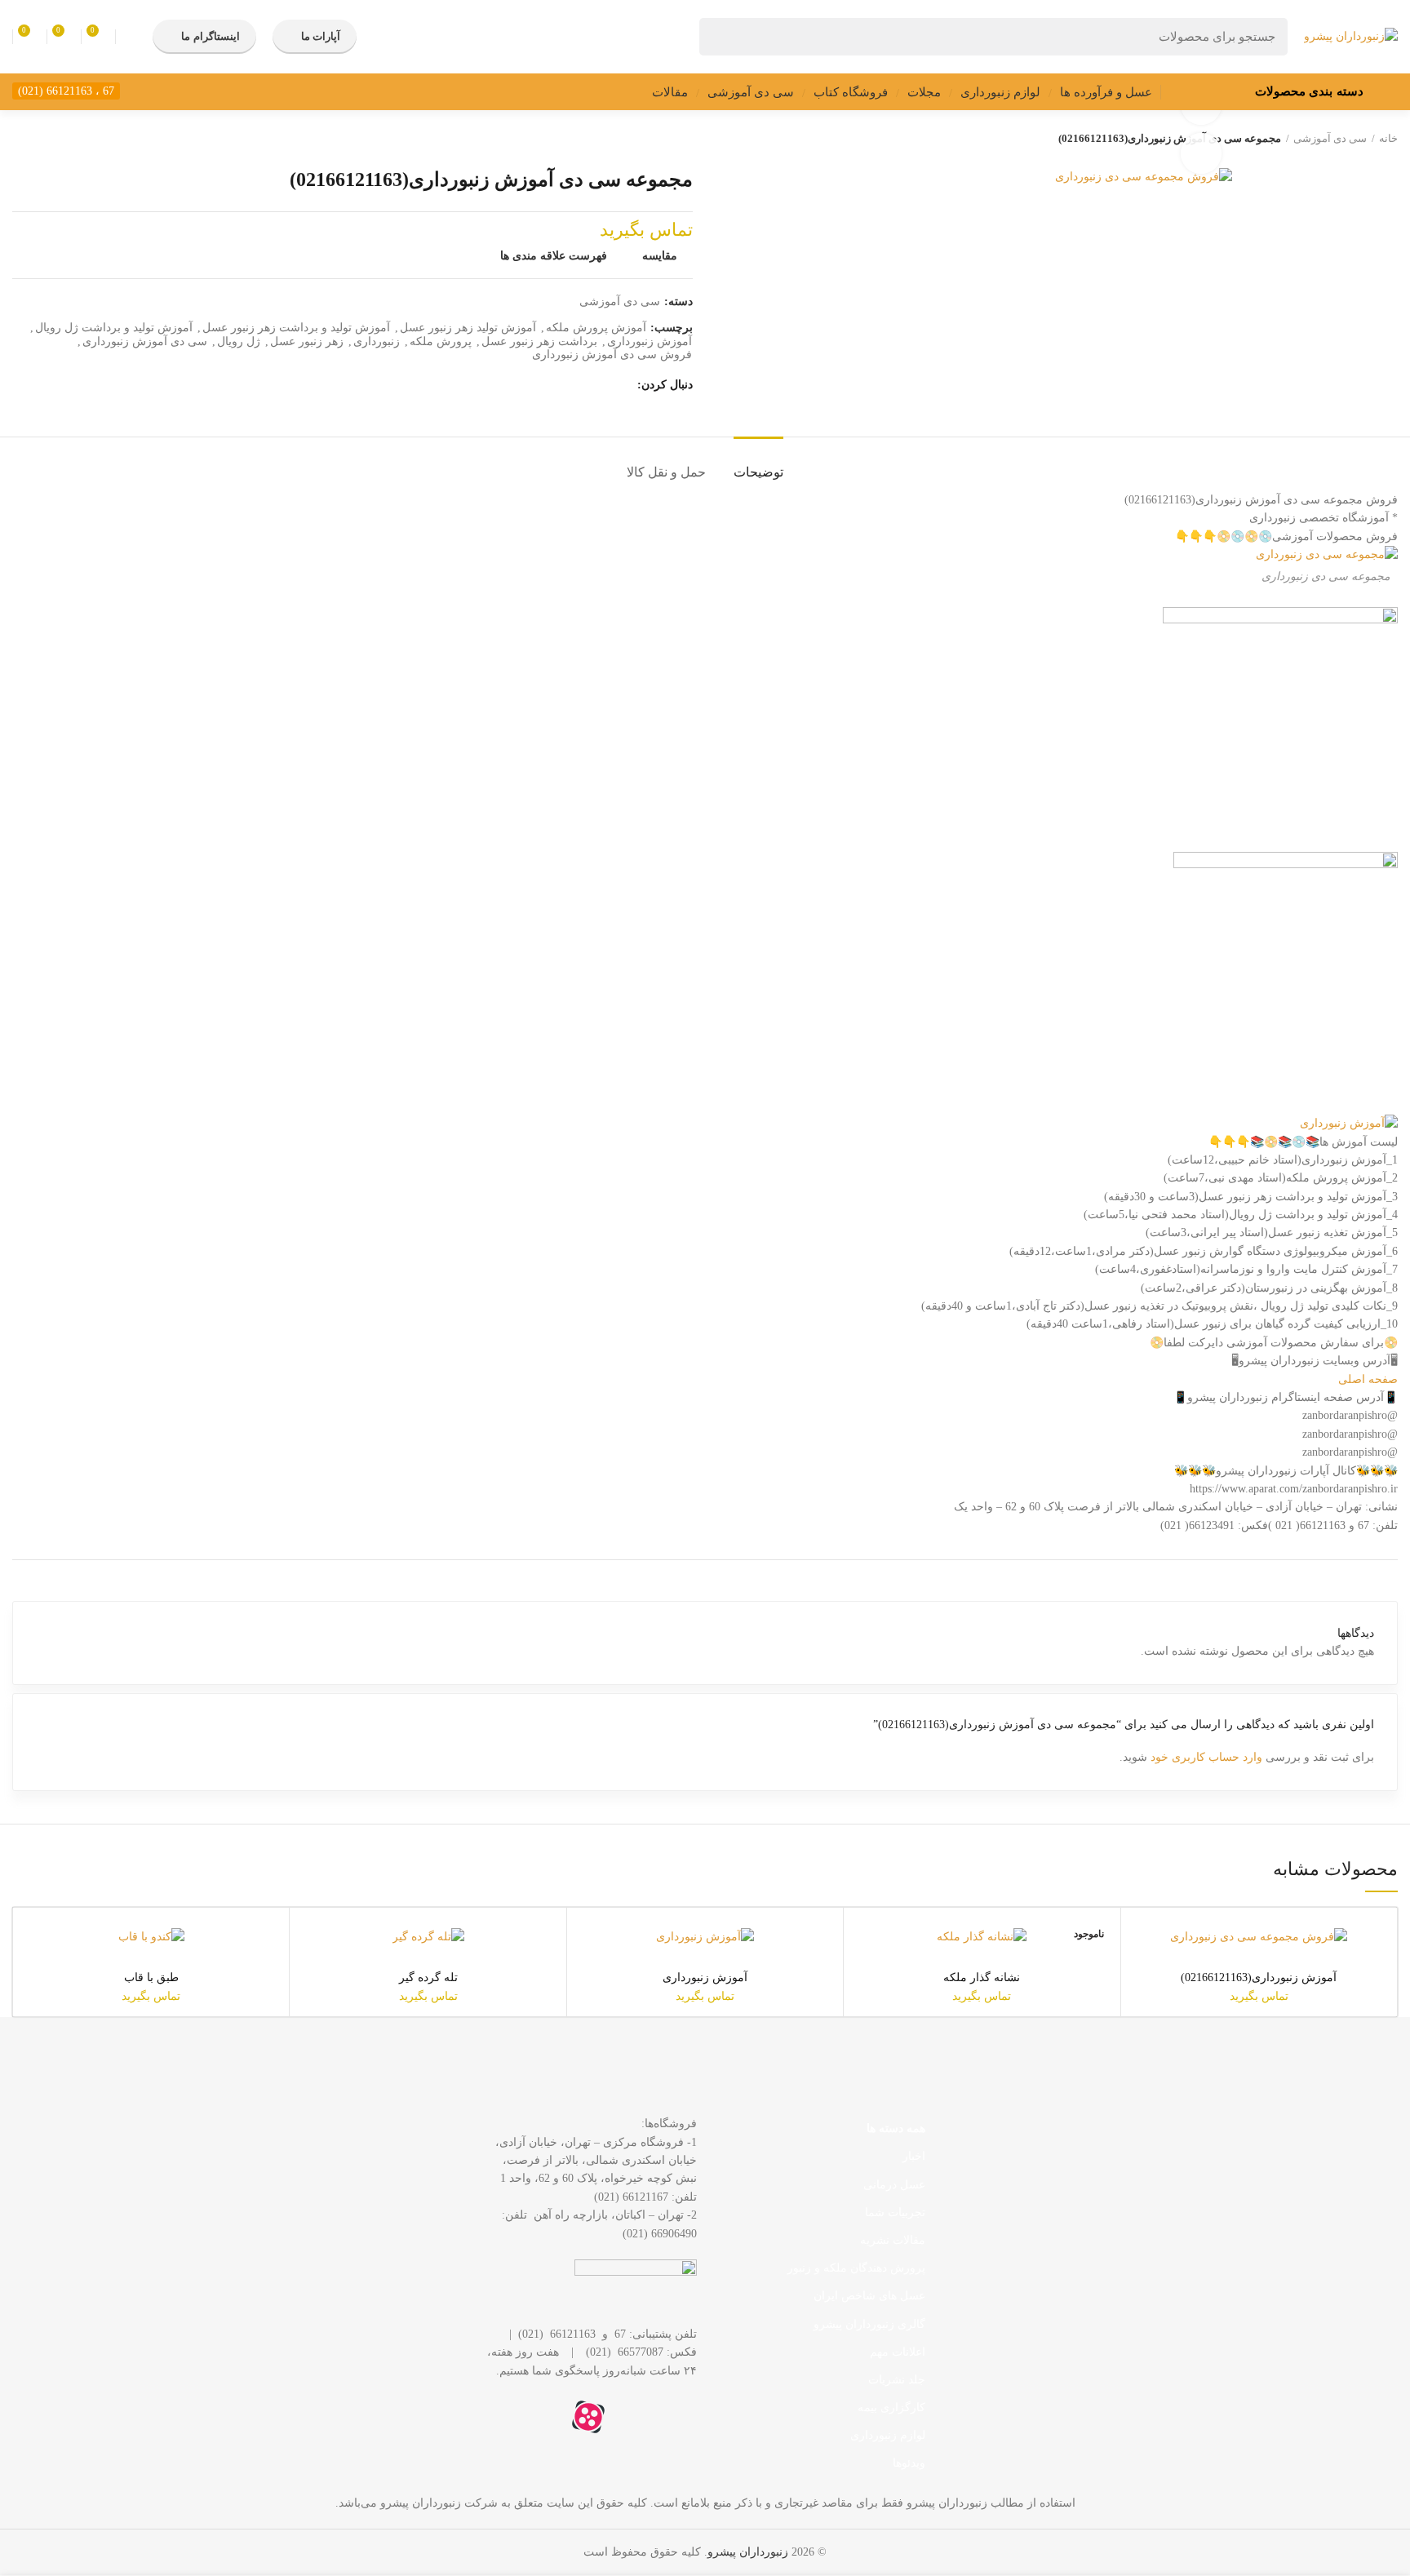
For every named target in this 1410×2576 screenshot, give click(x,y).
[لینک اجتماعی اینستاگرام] (621, 385)
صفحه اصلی (1368, 1379)
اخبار (914, 2156)
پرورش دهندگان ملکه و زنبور (856, 2268)
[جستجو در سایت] (721, 37)
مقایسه (660, 256)
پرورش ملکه (441, 341)
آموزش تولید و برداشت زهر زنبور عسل (296, 328)
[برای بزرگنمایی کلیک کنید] (1201, 153)
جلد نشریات (897, 2380)
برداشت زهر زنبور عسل (539, 341)
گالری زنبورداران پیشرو (869, 2324)
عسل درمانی (894, 2185)
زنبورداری (377, 341)
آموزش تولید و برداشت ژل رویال (114, 328)
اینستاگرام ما (210, 36)
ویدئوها (909, 2463)
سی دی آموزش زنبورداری (145, 341)
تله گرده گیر (428, 1977)
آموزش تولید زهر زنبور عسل (468, 328)
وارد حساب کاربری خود (1206, 1757)
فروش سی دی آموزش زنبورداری (612, 355)
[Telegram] (544, 2417)
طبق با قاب (151, 1977)
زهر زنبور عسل (307, 341)
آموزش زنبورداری (650, 341)
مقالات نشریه (893, 2240)
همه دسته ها (896, 2128)
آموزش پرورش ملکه (596, 328)
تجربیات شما (895, 2212)
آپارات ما (321, 36)
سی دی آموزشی (1330, 138)
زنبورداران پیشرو (748, 2552)
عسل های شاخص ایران (869, 2296)
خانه (1388, 138)
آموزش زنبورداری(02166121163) (1259, 1977)
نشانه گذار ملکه (982, 1977)
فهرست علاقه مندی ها (554, 256)
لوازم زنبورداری (888, 2435)
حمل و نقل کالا (666, 472)
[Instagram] (632, 2417)
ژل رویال (239, 341)
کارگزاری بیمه (891, 2408)
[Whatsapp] (676, 2417)
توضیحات (758, 472)
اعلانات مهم (898, 2352)
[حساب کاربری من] (130, 37)
